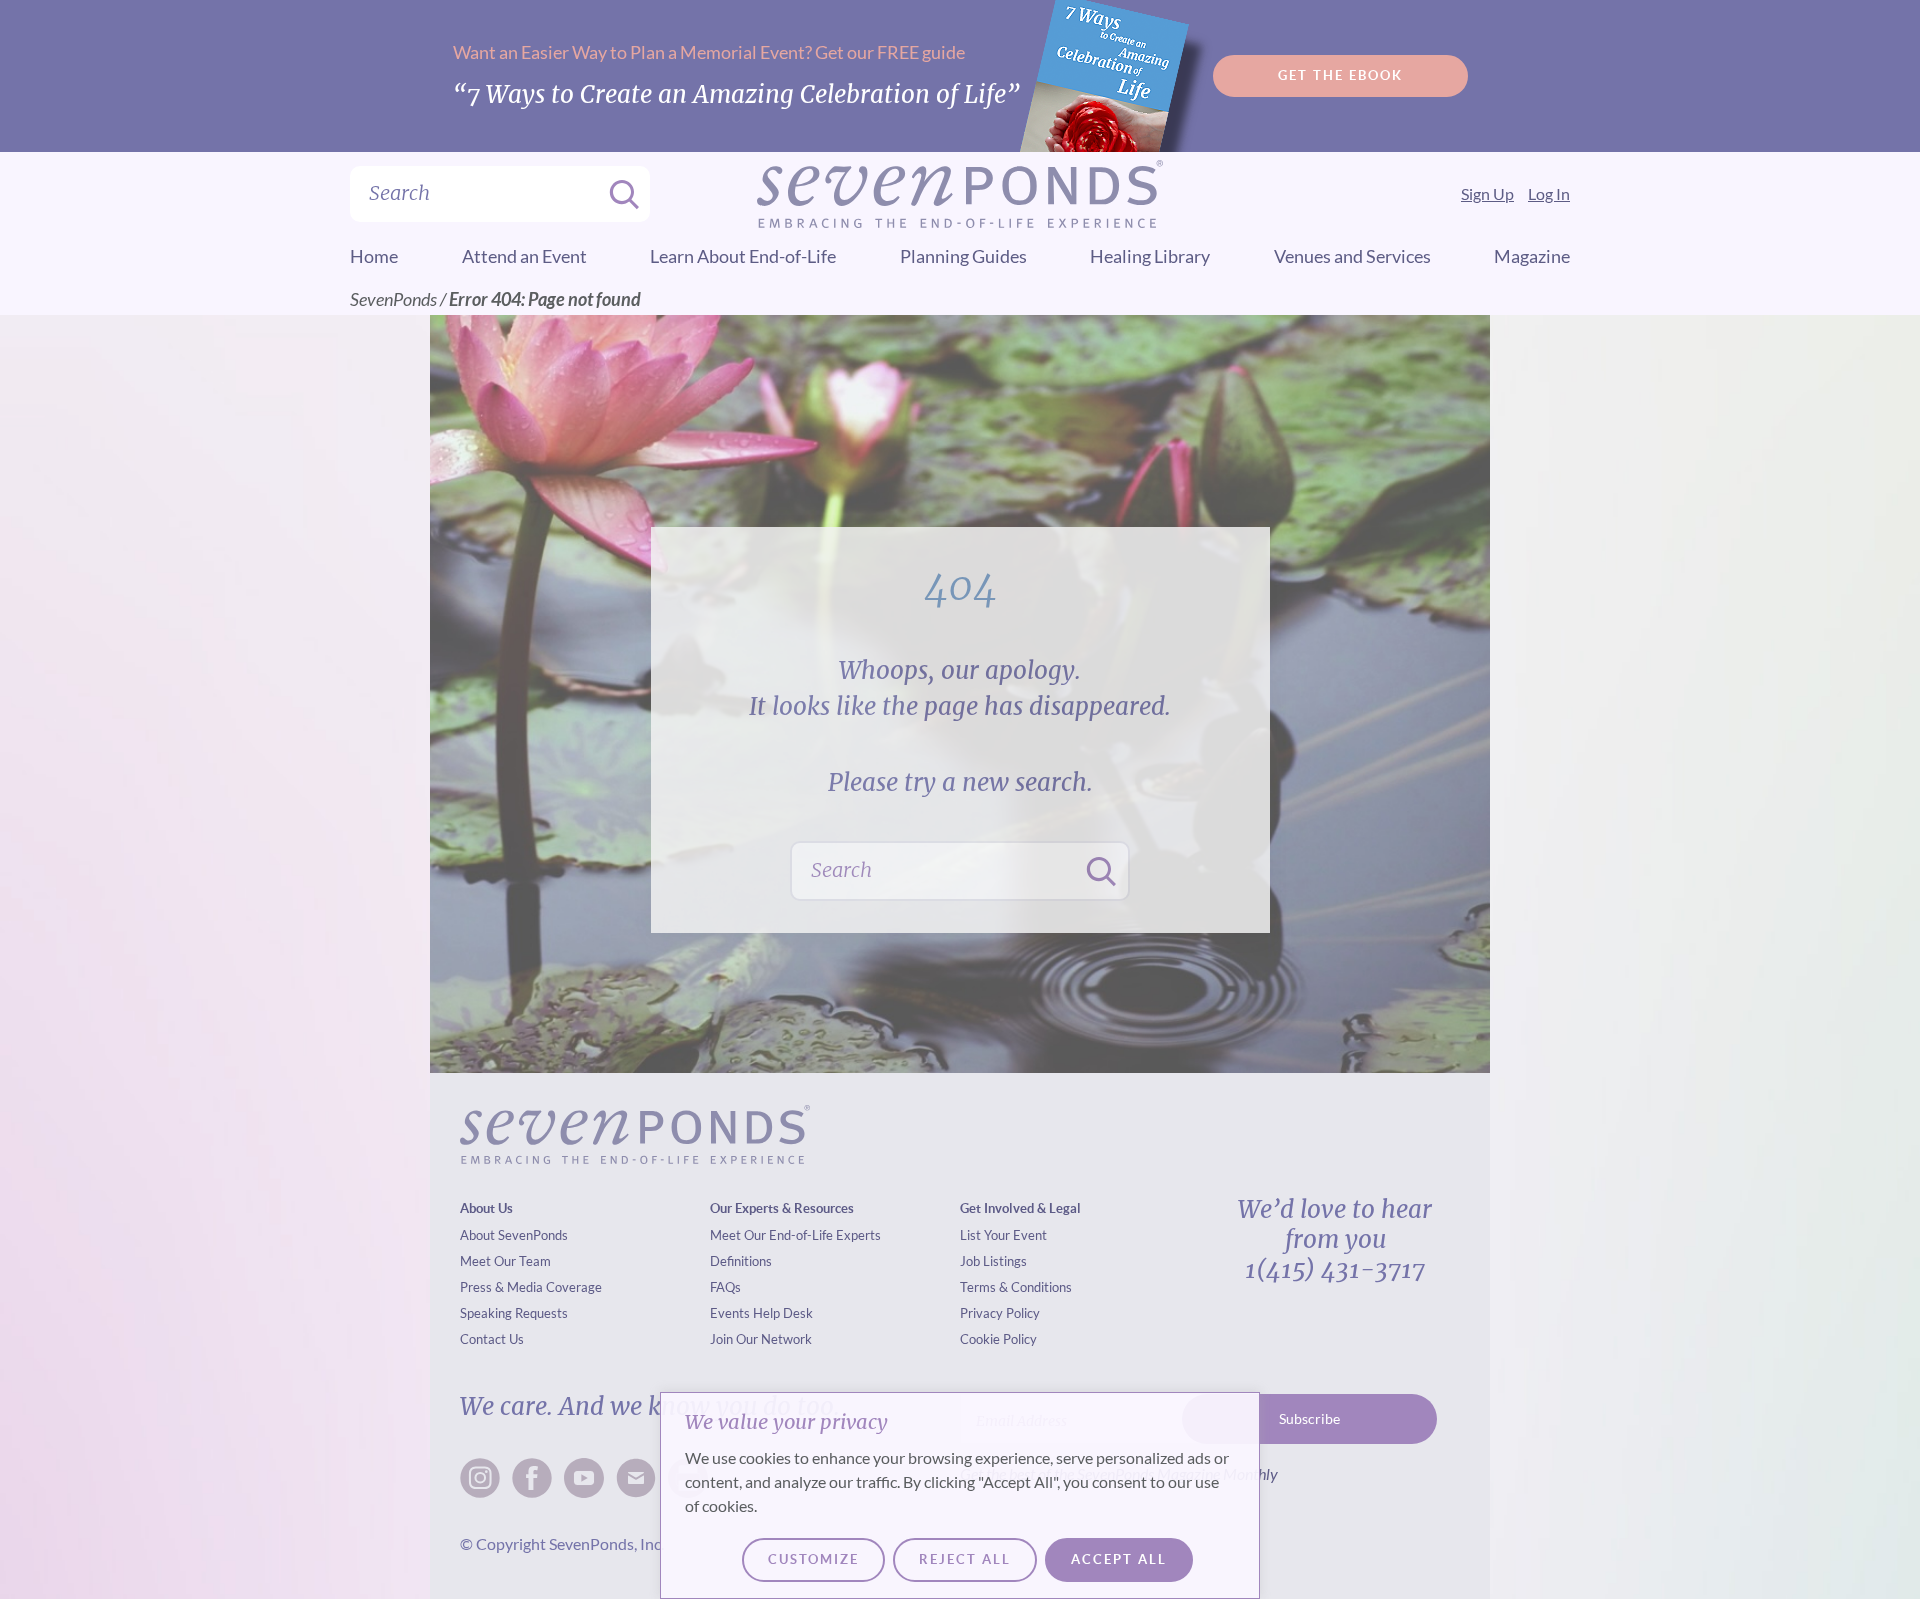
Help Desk (783, 1313)
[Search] (618, 194)
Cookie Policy (998, 1339)
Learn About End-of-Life (743, 256)
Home (374, 256)
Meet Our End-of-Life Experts (795, 1235)
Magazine (1532, 256)
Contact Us (492, 1339)
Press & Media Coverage (531, 1287)
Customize (813, 1559)
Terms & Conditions (1016, 1287)
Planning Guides (963, 256)
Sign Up (1487, 193)
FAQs (725, 1287)
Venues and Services (1352, 256)
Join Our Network (761, 1339)
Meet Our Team (505, 1261)
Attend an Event (524, 256)
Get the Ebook (1340, 75)
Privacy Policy (1000, 1313)
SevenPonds (393, 299)
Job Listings (993, 1261)
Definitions (741, 1261)
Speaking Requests (514, 1313)
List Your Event (1003, 1235)
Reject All (965, 1559)
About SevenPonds (514, 1235)
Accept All (1119, 1559)
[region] (960, 1495)
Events (730, 1313)
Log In (1549, 193)
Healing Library (1150, 256)
